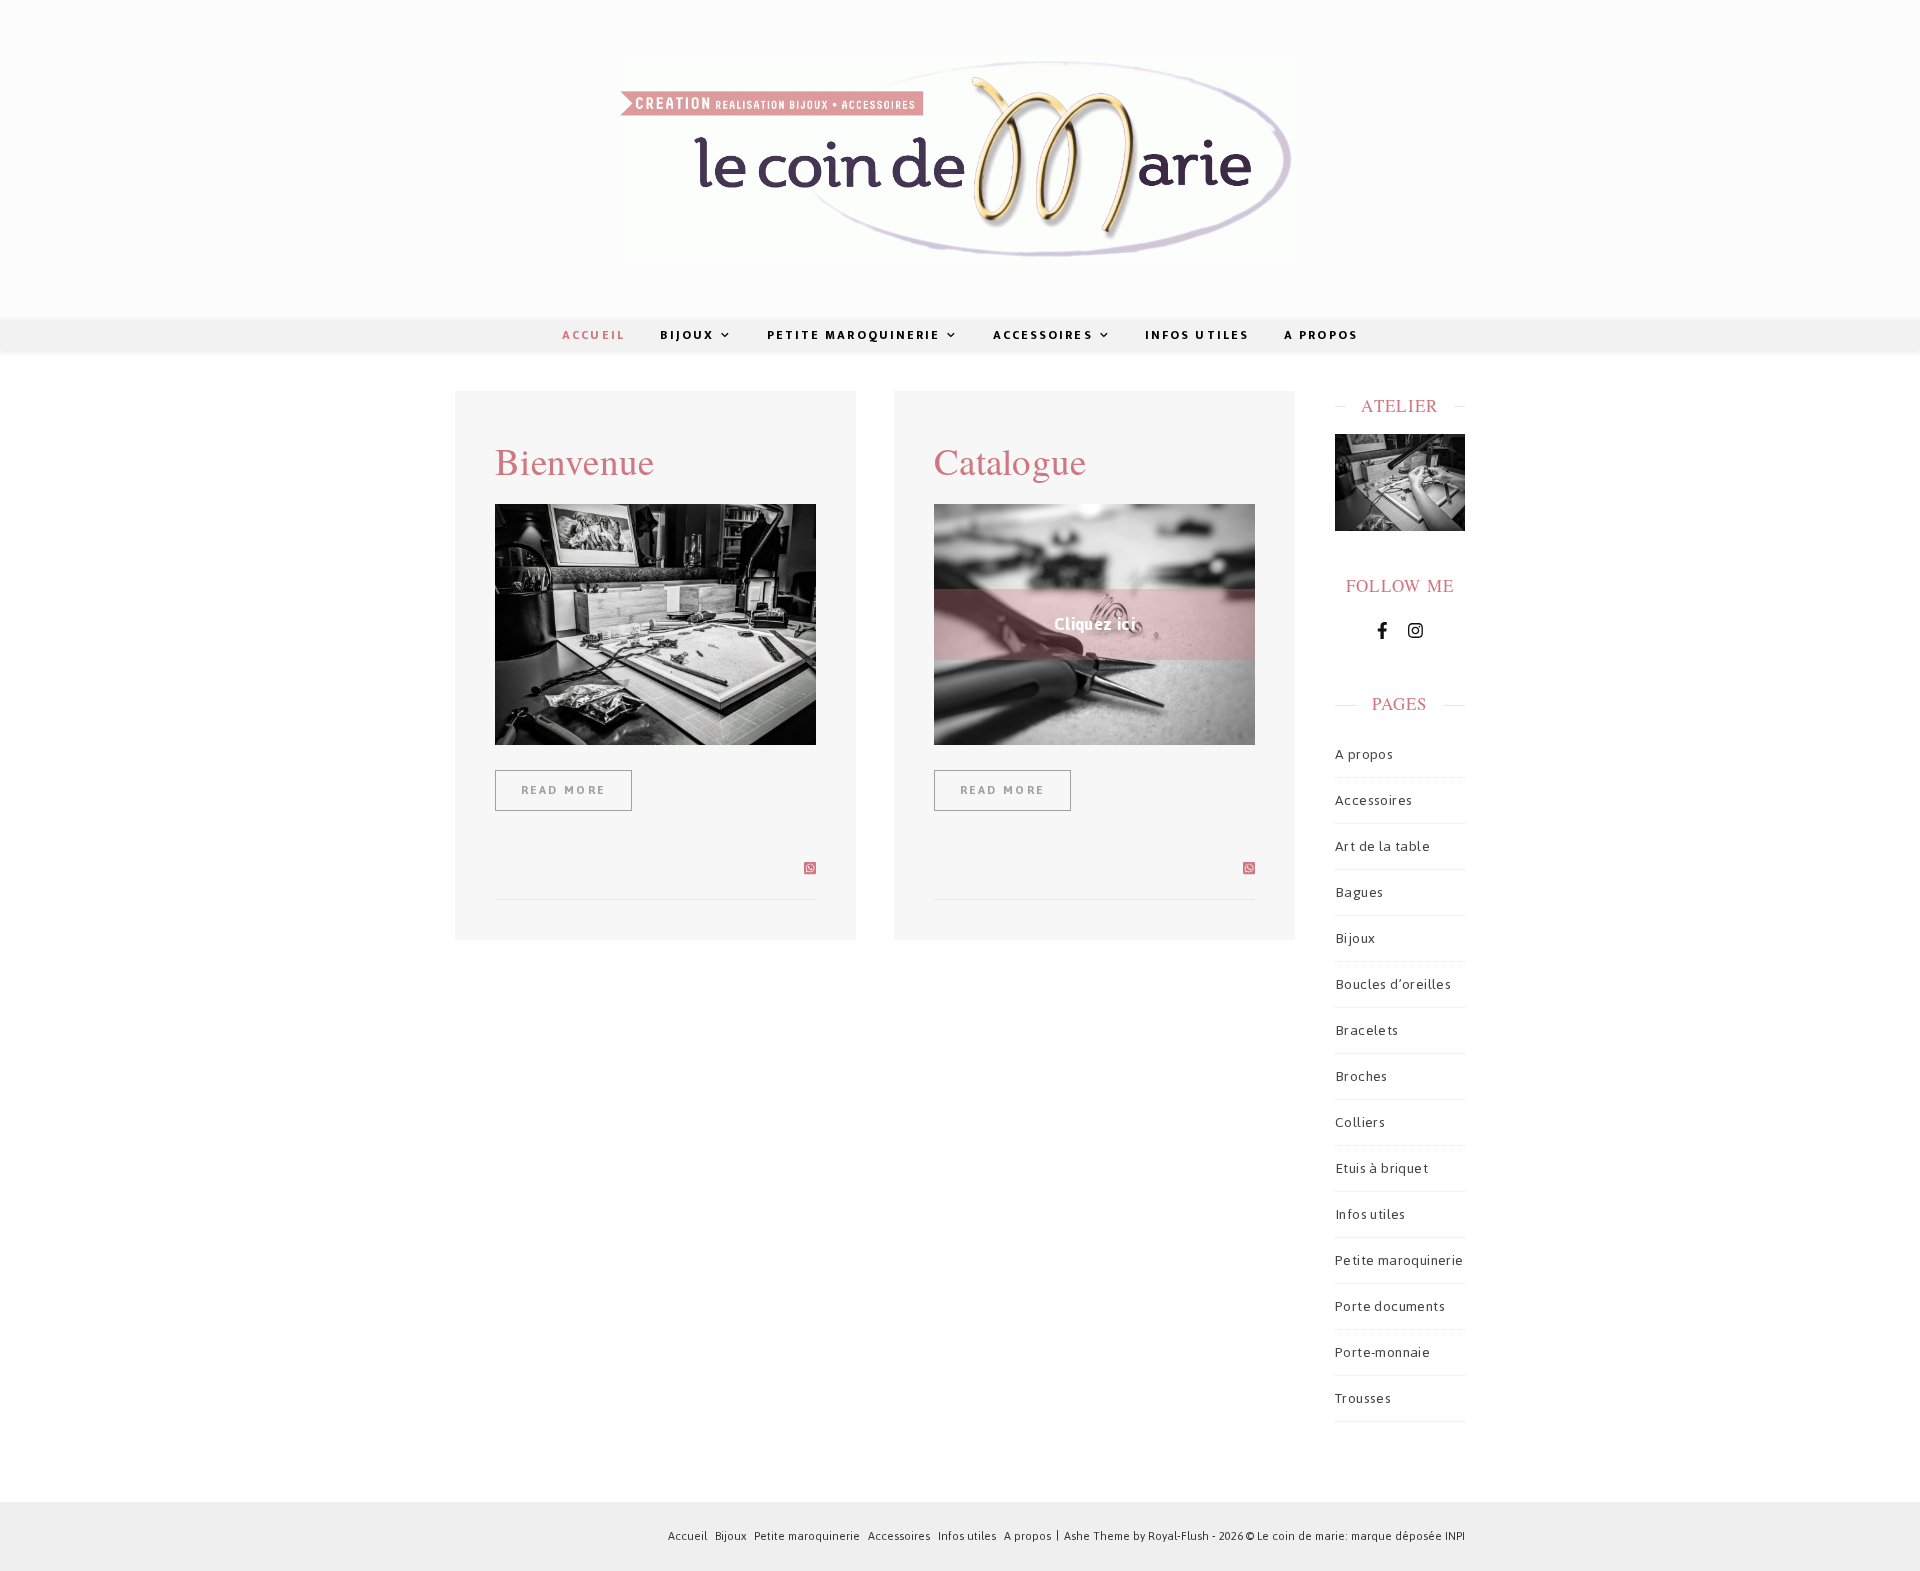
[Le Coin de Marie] (960, 159)
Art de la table (1382, 846)
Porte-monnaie (1382, 1352)
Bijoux (687, 335)
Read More (563, 790)
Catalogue (1010, 460)
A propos (1321, 335)
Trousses (1363, 1398)
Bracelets (1367, 1030)
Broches (1361, 1076)
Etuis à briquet (1381, 1168)
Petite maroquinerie (854, 335)
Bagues (1359, 892)
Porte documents (1390, 1306)
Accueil (593, 335)
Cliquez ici (1094, 624)
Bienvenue (575, 460)
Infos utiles (1197, 335)
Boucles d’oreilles (1393, 984)
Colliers (1360, 1122)
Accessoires (1043, 335)
